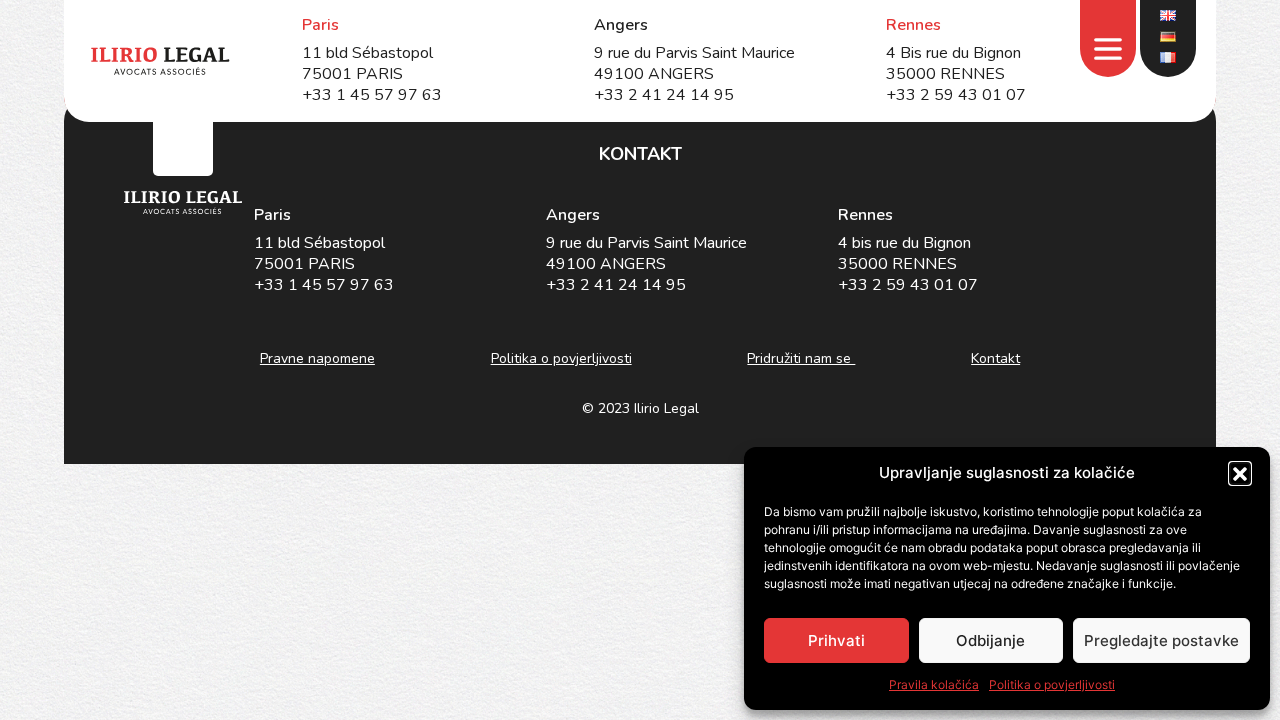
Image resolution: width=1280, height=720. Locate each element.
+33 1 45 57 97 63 (372, 95)
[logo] (182, 202)
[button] (1240, 473)
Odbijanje (990, 640)
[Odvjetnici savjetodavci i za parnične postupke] (160, 61)
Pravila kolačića (934, 684)
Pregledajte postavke (1161, 640)
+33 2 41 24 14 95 (664, 95)
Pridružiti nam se (801, 359)
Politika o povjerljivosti (1052, 684)
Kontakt (995, 359)
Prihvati (836, 640)
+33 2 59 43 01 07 (956, 95)
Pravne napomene (317, 359)
